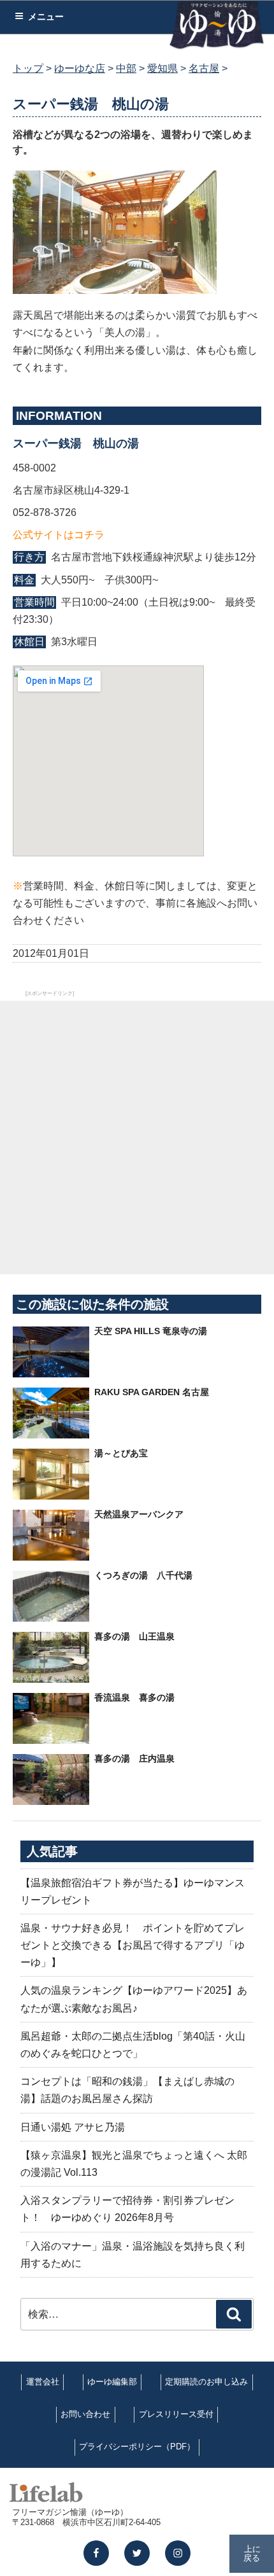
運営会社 (43, 2382)
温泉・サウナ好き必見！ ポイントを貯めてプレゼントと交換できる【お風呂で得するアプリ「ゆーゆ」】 (133, 1945)
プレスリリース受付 (176, 2414)
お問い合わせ (85, 2414)
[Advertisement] (137, 1138)
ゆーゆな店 (80, 68)
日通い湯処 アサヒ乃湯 (73, 2127)
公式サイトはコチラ (59, 535)
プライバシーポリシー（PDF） (137, 2447)
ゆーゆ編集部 (112, 2382)
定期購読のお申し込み (206, 2382)
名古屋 (204, 68)
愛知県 (162, 68)
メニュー (46, 17)
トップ (28, 68)
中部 (126, 68)
